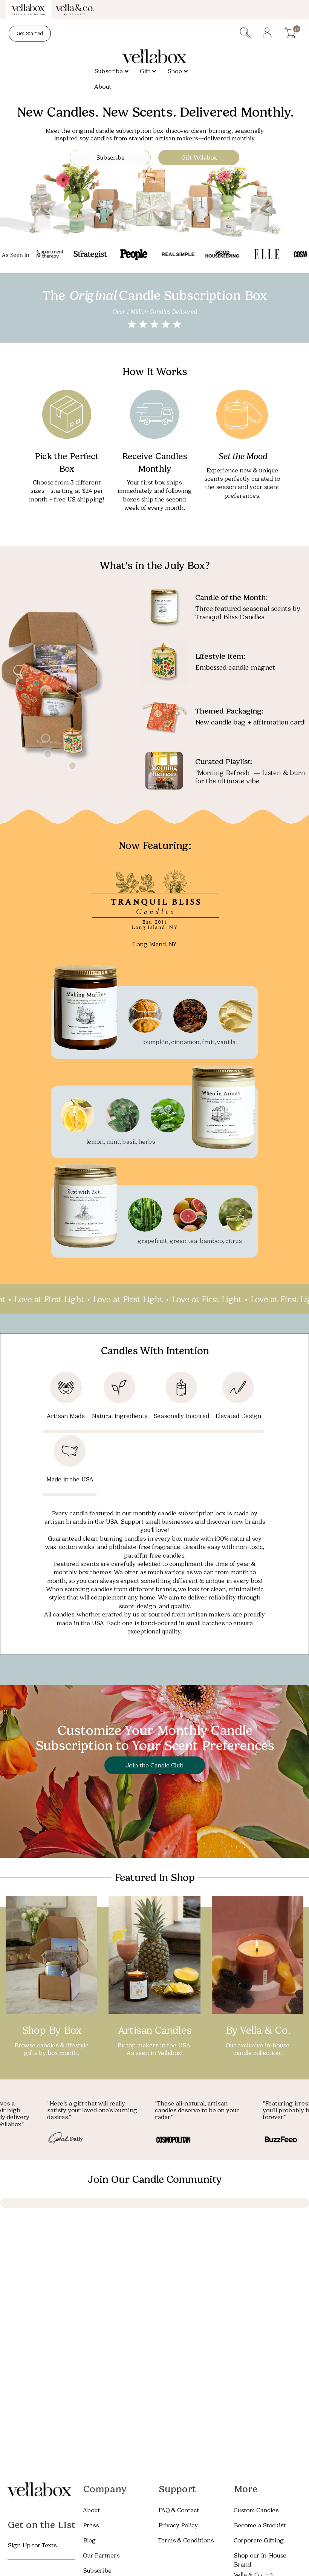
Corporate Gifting (259, 2540)
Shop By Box (52, 2030)
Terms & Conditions (186, 2540)
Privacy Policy (178, 2525)
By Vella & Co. (257, 2030)
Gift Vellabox (199, 158)
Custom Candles (256, 2510)
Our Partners (101, 2555)
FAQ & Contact (179, 2510)
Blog (89, 2540)
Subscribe (110, 158)
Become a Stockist (260, 2525)
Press (91, 2525)
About (91, 2510)
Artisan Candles (154, 2030)
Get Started (30, 33)
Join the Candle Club (155, 1765)
